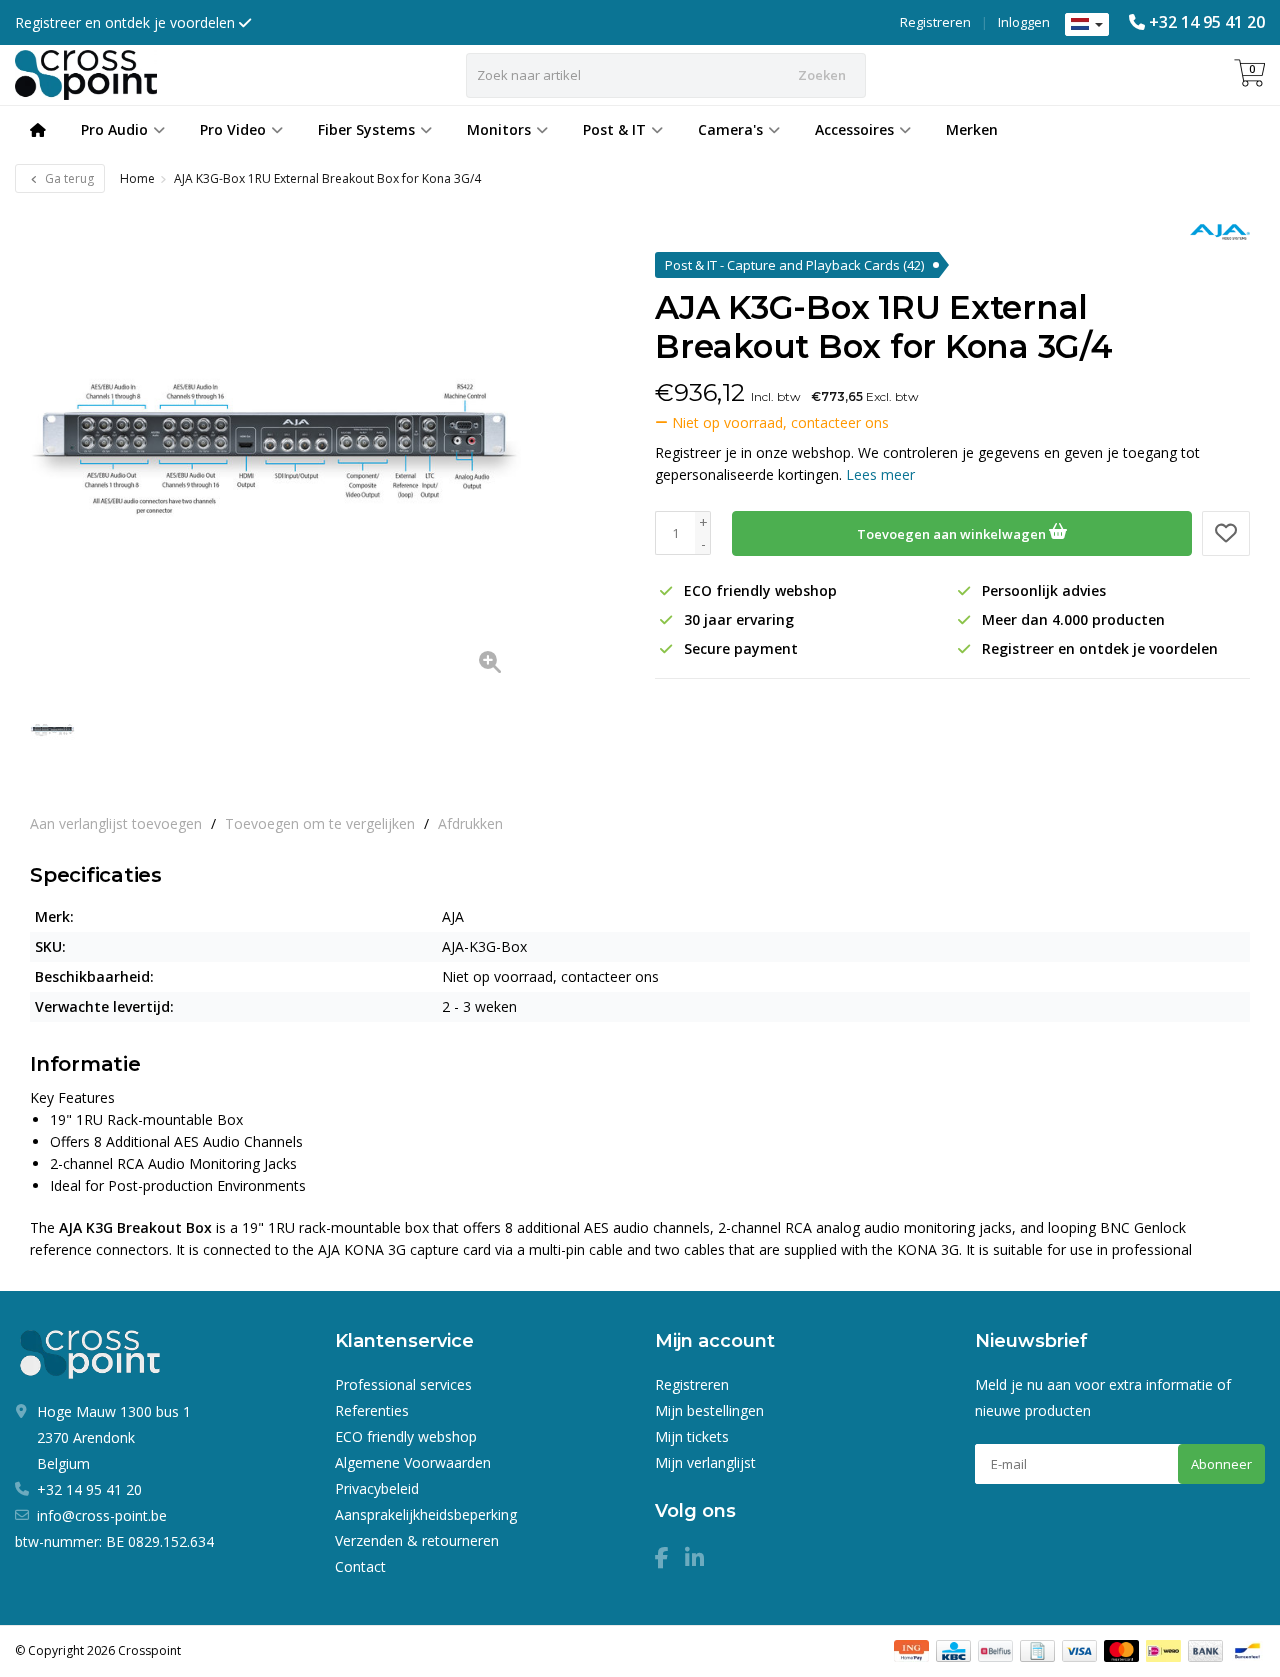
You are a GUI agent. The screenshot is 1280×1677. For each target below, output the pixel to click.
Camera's (730, 129)
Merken (972, 129)
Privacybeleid (377, 1488)
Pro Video (233, 129)
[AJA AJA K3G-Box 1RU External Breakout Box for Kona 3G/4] (275, 447)
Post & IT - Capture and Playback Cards (794, 265)
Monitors (499, 129)
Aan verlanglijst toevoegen (116, 823)
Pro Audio (114, 129)
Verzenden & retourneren (417, 1540)
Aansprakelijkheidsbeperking (426, 1514)
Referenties (372, 1410)
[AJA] (1212, 232)
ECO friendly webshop (406, 1436)
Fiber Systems (366, 129)
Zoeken (822, 75)
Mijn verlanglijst (705, 1462)
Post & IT (614, 129)
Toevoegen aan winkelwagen (953, 534)
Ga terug (68, 178)
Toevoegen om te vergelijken (320, 823)
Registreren (935, 22)
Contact (360, 1566)
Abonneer (1221, 1464)
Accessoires (854, 129)
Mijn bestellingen (709, 1410)
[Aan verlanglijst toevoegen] (1226, 533)
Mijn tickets (692, 1436)
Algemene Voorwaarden (413, 1462)
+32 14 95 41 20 (1207, 22)
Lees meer (880, 474)
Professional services (403, 1384)
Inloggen (1024, 22)
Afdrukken (470, 823)
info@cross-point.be (102, 1515)
